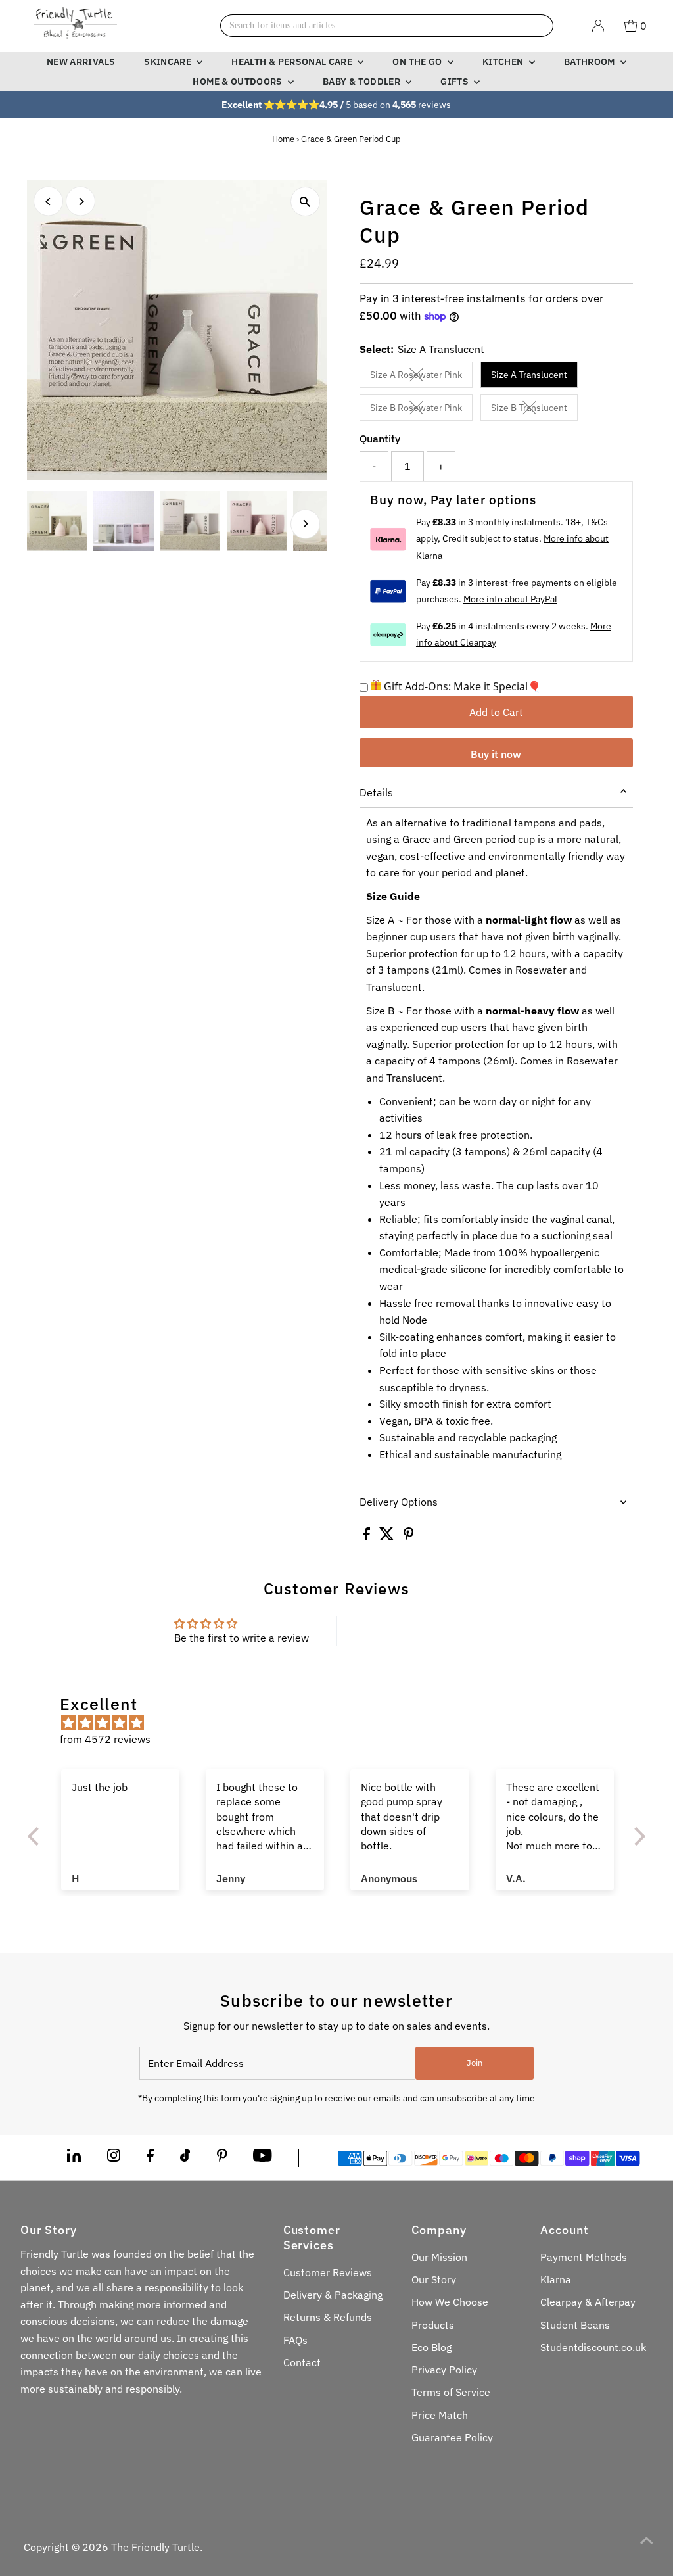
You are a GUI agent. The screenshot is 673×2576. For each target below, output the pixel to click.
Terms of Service (451, 2392)
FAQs (295, 2340)
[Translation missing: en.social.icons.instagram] (114, 2158)
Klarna (556, 2279)
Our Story (434, 2279)
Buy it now (496, 754)
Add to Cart (496, 712)
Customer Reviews (328, 2272)
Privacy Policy (444, 2370)
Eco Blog (431, 2347)
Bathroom (591, 62)
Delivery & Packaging (333, 2295)
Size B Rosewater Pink (421, 410)
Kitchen (504, 62)
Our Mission (439, 2257)
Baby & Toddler (362, 82)
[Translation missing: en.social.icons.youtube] (263, 2158)
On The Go (418, 62)
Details (376, 792)
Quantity (380, 439)
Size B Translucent (534, 410)
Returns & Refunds (328, 2317)
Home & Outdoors (239, 82)
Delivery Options (399, 1502)
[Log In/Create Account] (598, 26)
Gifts (455, 82)
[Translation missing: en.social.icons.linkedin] (74, 2158)
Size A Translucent (529, 375)
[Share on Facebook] (368, 1537)
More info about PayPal (510, 599)
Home (283, 139)
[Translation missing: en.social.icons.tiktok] (185, 2158)
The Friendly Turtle (155, 2547)
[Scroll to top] (647, 2540)
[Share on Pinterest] (409, 1537)
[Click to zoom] (305, 202)
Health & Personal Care (293, 62)
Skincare (169, 62)
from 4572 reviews (105, 1739)
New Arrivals (81, 62)
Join (475, 2063)
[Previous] (48, 202)
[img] (343, 1723)
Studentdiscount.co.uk (593, 2347)
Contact (302, 2362)
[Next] (81, 202)
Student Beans (575, 2325)
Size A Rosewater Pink (421, 377)
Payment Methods (584, 2257)
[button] (37, 1836)
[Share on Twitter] (388, 1537)
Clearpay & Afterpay (588, 2302)
